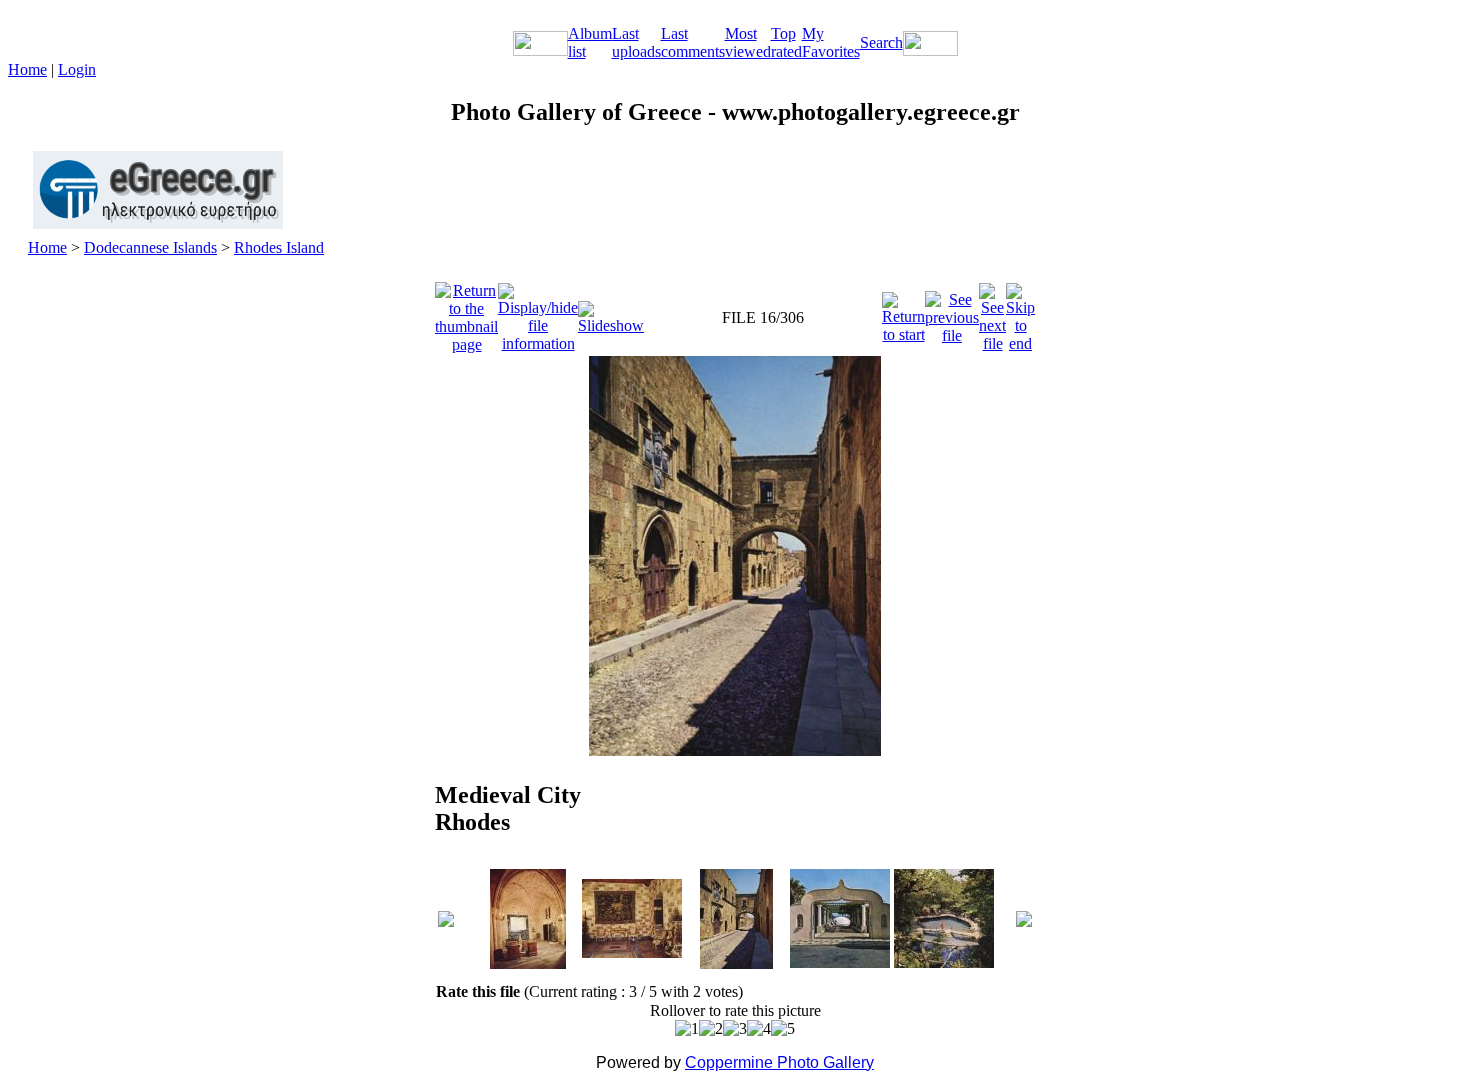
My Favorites (831, 42)
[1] (687, 1029)
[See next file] (992, 312)
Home (27, 69)
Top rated (786, 42)
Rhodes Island (279, 247)
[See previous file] (952, 312)
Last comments (693, 42)
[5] (783, 1029)
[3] (735, 1029)
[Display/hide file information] (538, 312)
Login (77, 69)
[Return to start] (903, 312)
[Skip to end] (1020, 312)
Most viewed (748, 42)
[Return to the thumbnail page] (466, 312)
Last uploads (636, 42)
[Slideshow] (611, 312)
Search (881, 42)
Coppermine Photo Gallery (779, 1062)
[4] (759, 1029)
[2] (711, 1029)
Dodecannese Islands (150, 247)
